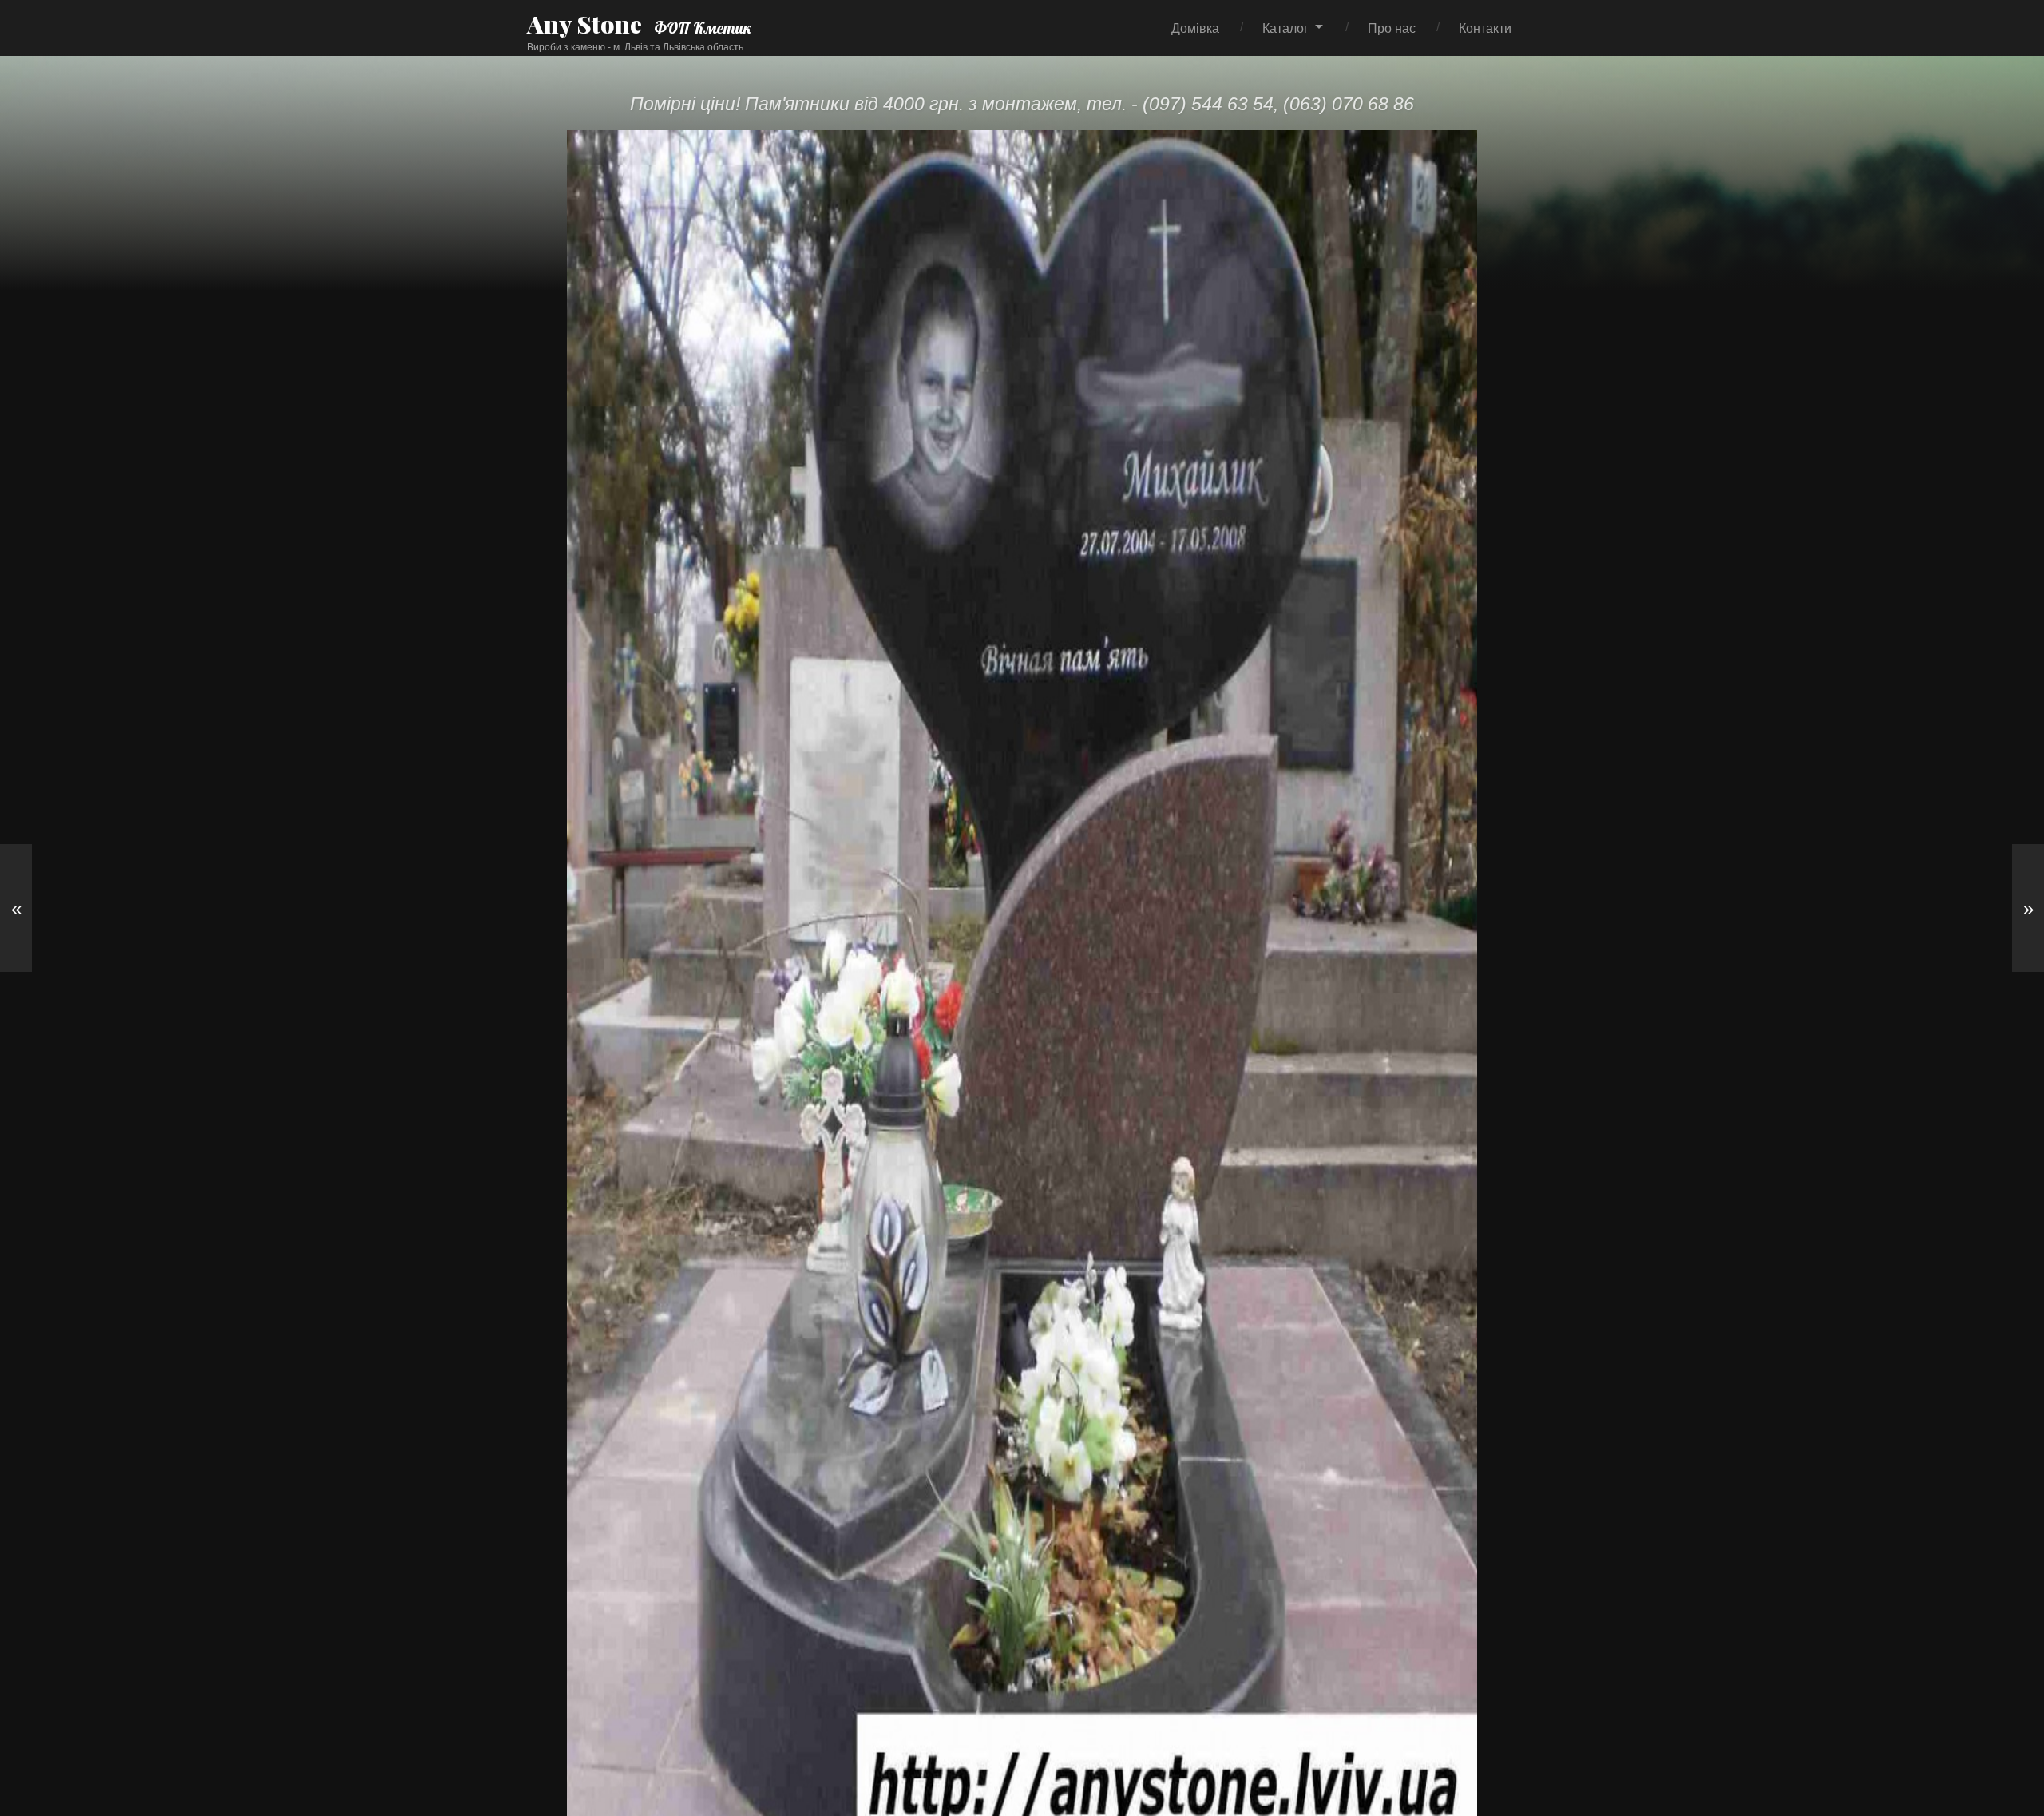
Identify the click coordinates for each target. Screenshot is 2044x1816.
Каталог (1285, 28)
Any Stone (584, 24)
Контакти (1485, 28)
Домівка (1195, 28)
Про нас (1392, 28)
